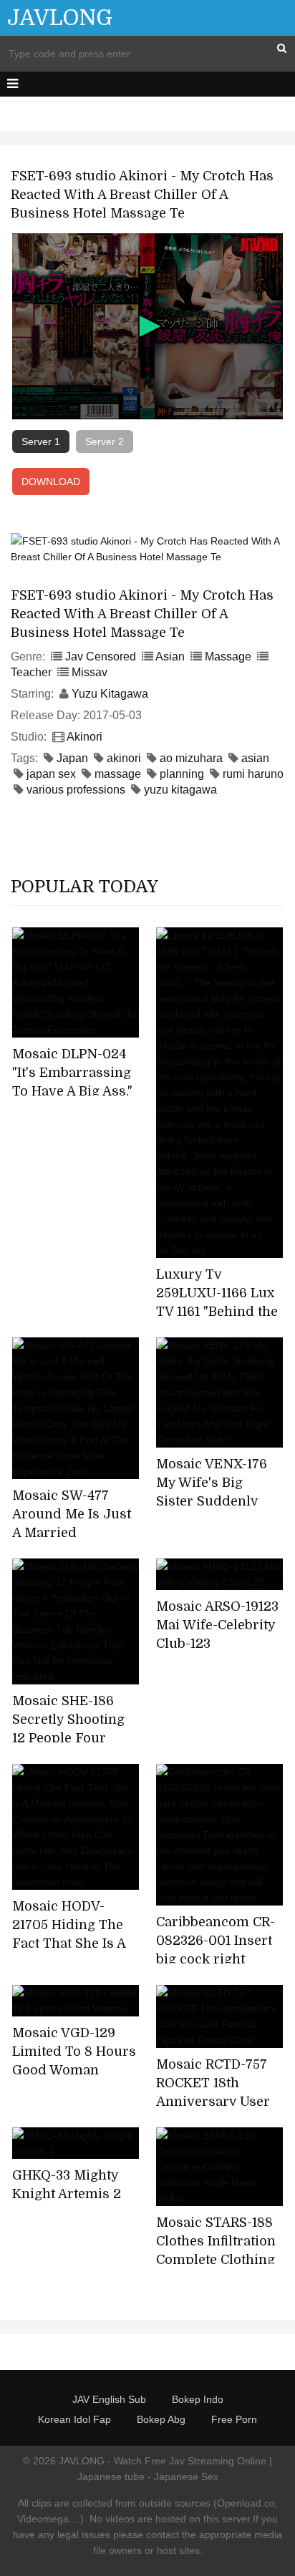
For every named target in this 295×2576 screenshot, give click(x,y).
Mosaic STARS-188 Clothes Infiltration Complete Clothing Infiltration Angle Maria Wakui (216, 2260)
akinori (124, 758)
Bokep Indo (198, 2399)
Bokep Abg (161, 2419)
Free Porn (234, 2419)
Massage (228, 657)
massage (118, 774)
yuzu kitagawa (180, 790)
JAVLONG (60, 18)
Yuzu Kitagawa (110, 694)
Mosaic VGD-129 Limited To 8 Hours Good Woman (74, 2051)
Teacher (31, 672)
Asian (170, 657)
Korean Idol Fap (74, 2419)
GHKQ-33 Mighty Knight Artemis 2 (67, 2185)
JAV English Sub (109, 2399)
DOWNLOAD (51, 482)
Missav (90, 672)
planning (182, 774)
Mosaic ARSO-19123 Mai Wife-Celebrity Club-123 (217, 1625)
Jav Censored (101, 657)
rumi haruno (253, 774)
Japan (72, 758)
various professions (76, 790)
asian (255, 758)
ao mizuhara (191, 758)
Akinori (84, 737)
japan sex (51, 774)
